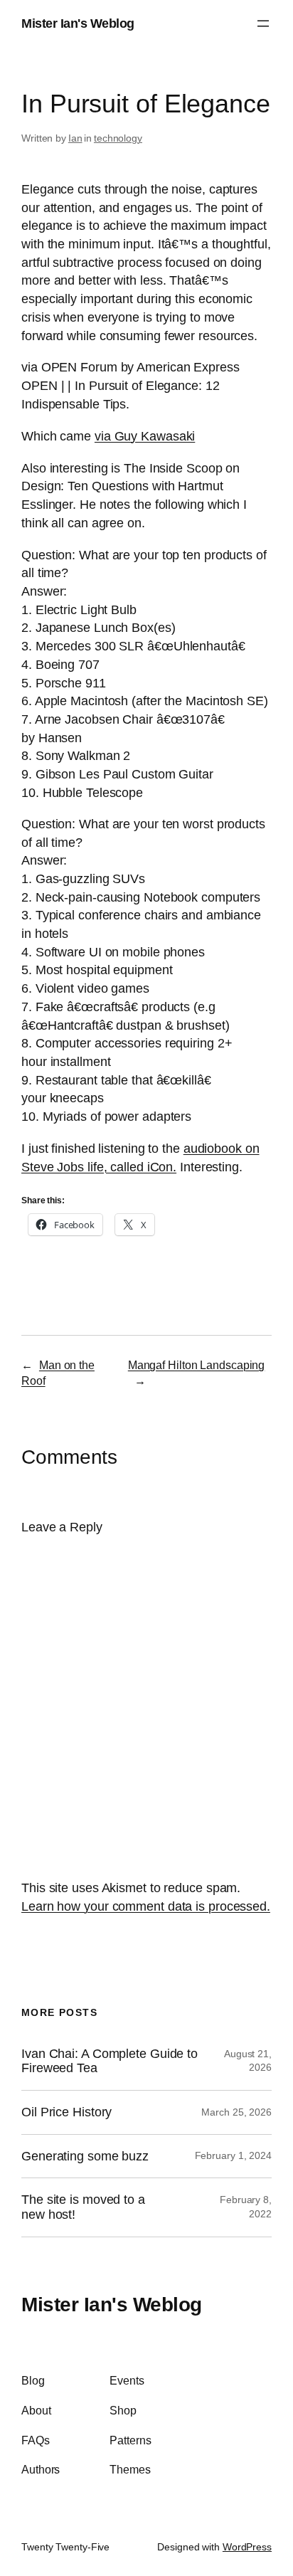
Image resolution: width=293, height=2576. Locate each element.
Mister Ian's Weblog (78, 23)
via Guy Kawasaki (145, 436)
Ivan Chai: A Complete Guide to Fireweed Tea (110, 2061)
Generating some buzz (85, 2156)
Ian (75, 138)
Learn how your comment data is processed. (146, 1906)
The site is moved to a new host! (83, 2207)
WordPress (247, 2547)
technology (118, 138)
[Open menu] (263, 23)
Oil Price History (66, 2112)
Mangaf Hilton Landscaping (197, 1365)
